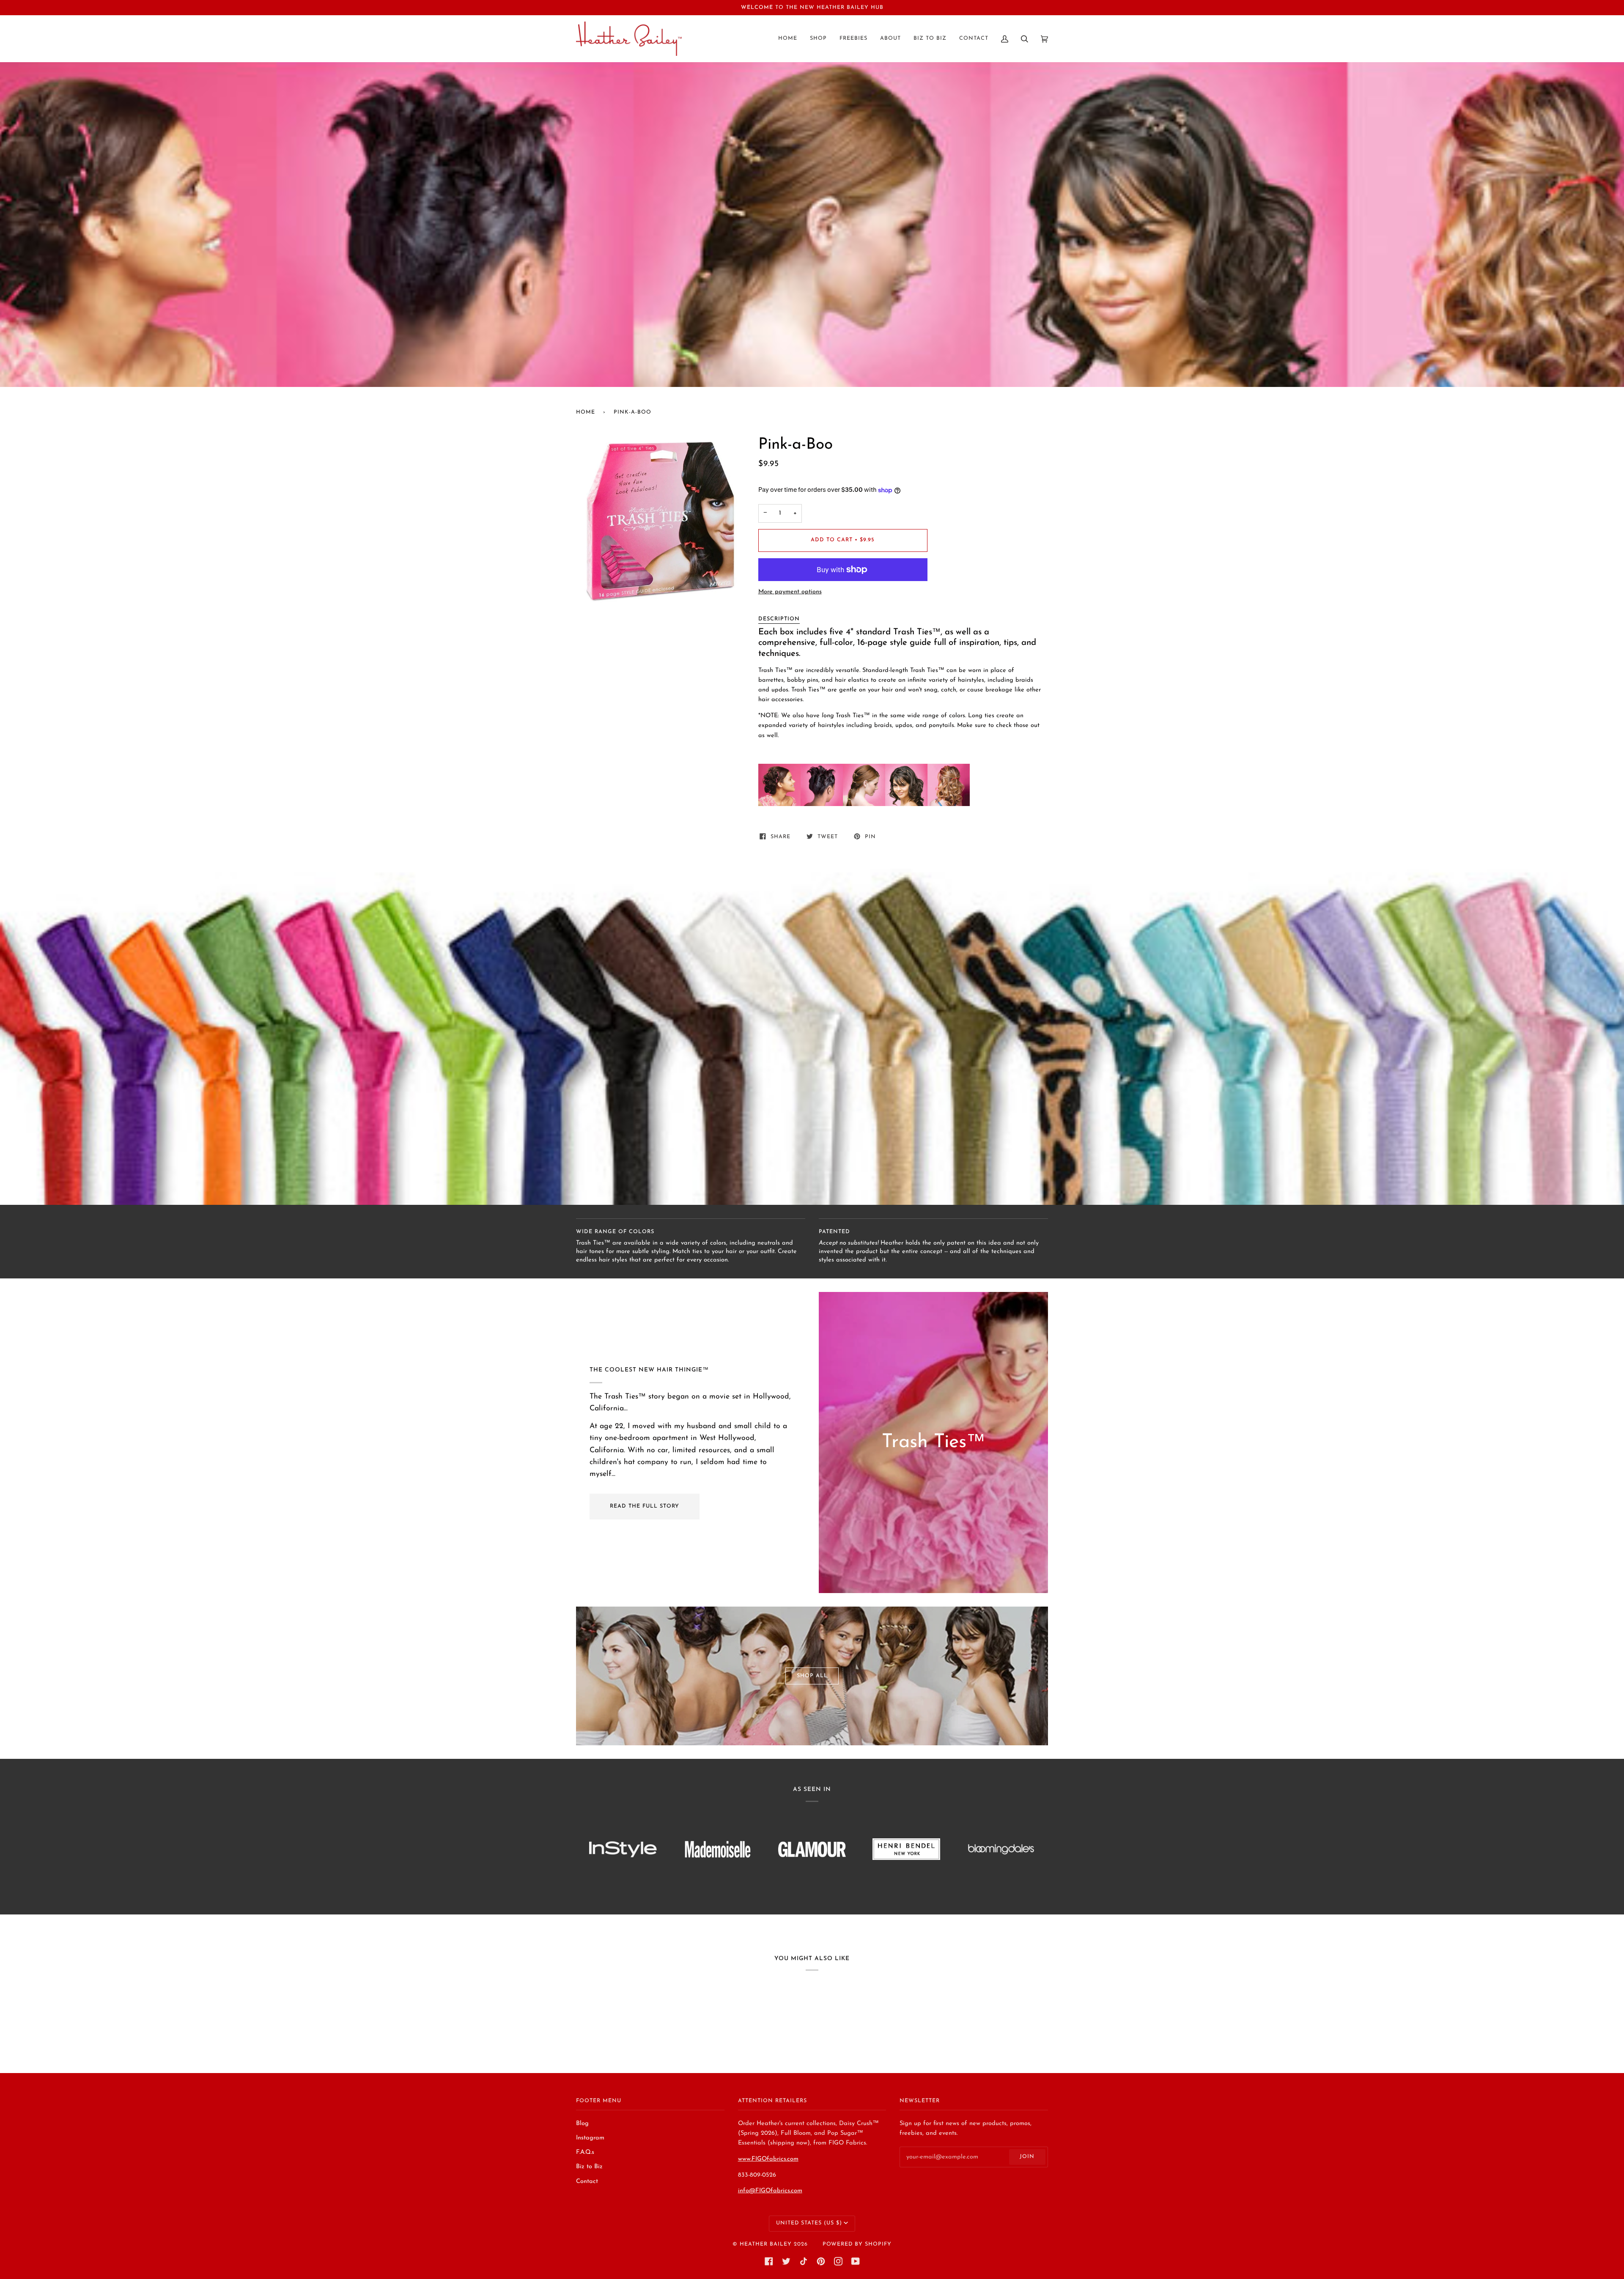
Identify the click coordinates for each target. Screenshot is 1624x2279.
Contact (587, 2182)
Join (1027, 2157)
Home (586, 412)
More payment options (790, 592)
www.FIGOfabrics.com (768, 2159)
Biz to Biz (589, 2167)
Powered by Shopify (857, 2244)
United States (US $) (809, 2223)
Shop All (812, 1676)
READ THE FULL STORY (645, 1506)
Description (779, 619)
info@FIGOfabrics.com (770, 2191)
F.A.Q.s (585, 2152)
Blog (582, 2124)
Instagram (590, 2138)
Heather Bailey (766, 2244)
